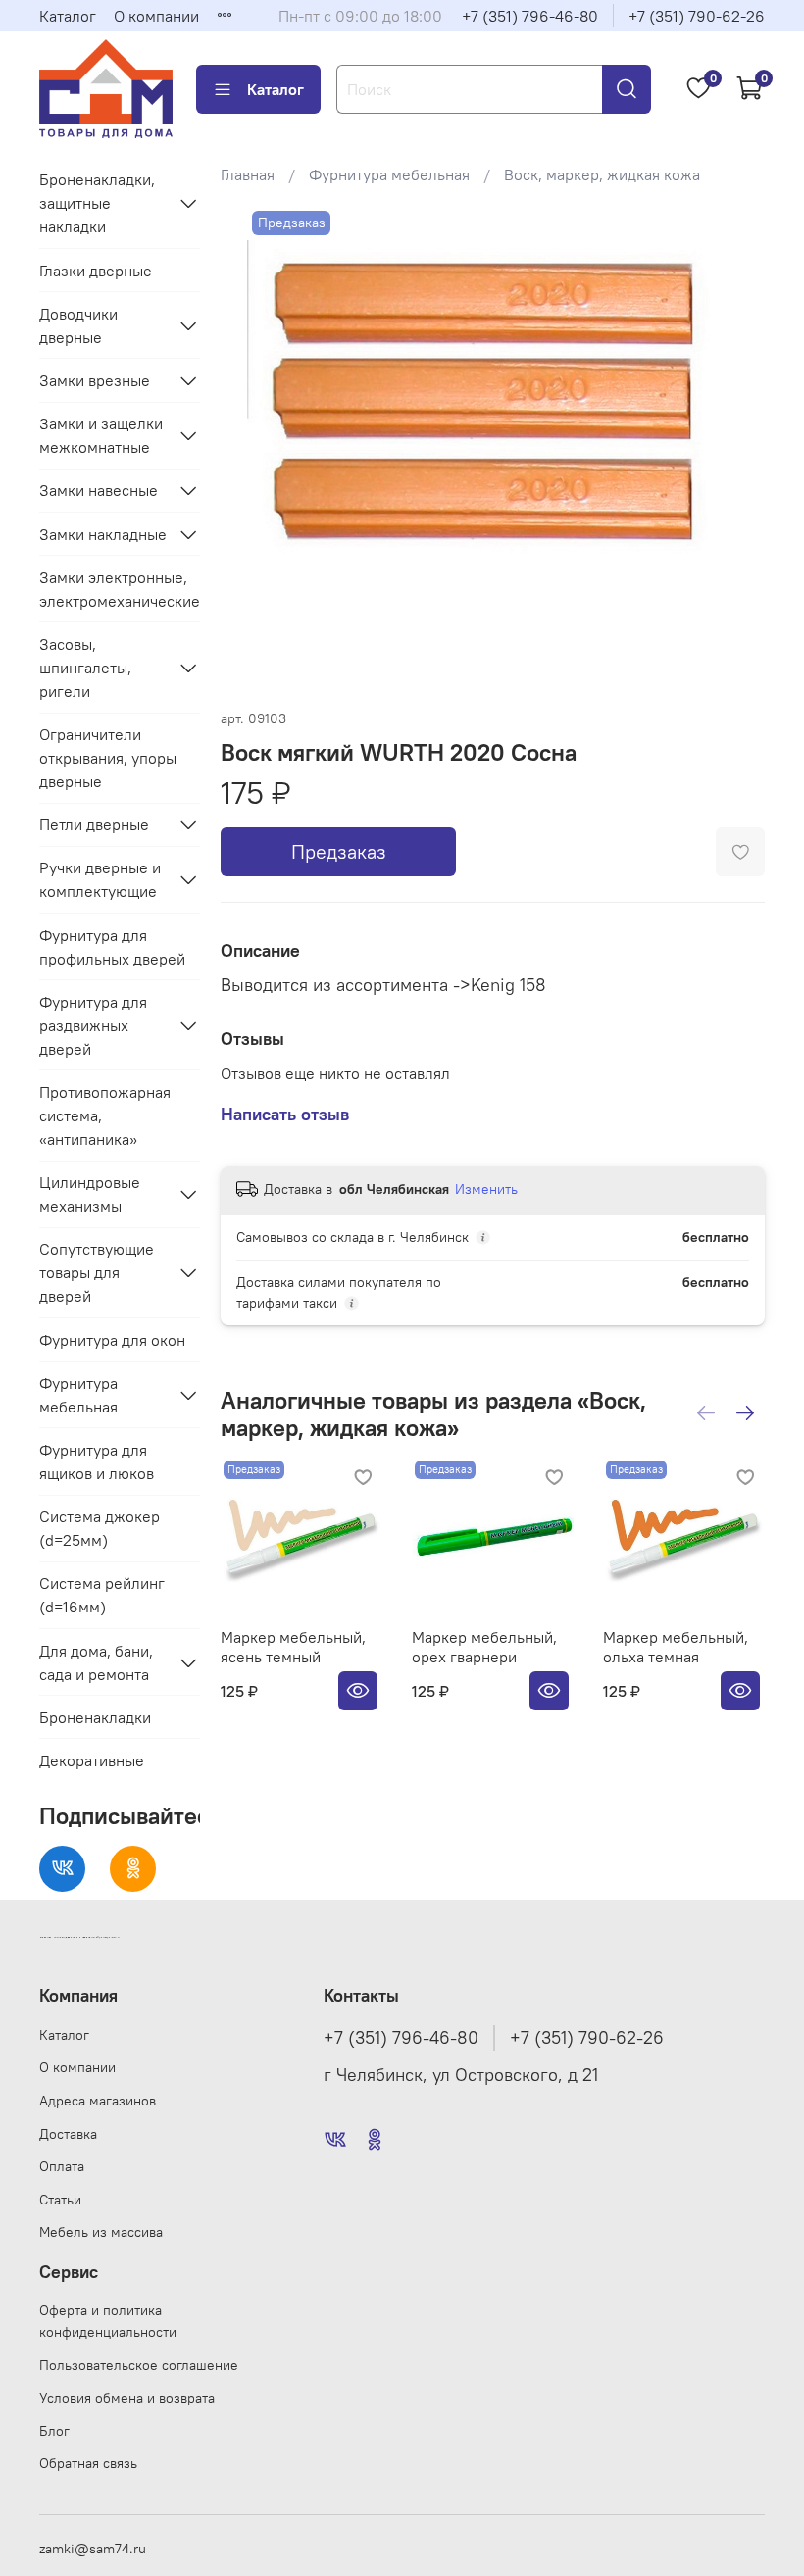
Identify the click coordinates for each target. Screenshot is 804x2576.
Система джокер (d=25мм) (100, 1528)
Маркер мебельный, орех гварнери (484, 1647)
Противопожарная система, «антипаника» (105, 1115)
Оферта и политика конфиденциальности (108, 2321)
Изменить (486, 1189)
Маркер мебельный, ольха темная (676, 1647)
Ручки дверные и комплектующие (100, 879)
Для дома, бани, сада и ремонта (96, 1662)
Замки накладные (103, 534)
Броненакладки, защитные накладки (97, 203)
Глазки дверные (96, 271)
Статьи (60, 2200)
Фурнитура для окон (112, 1340)
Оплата (62, 2166)
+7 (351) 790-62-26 (697, 16)
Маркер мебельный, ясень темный (293, 1647)
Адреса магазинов (98, 2101)
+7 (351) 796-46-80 (530, 16)
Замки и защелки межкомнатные (101, 435)
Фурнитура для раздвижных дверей (93, 1025)
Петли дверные (94, 824)
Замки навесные (99, 490)
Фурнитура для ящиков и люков (97, 1461)
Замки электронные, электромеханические (120, 589)
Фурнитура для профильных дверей (112, 947)
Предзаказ (339, 851)
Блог (54, 2431)
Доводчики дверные (78, 325)
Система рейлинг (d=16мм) (102, 1595)
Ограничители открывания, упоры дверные (108, 758)
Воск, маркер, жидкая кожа (602, 174)
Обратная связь (88, 2463)
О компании (156, 16)
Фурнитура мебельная (389, 174)
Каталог (68, 16)
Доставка (68, 2134)
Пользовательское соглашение (139, 2365)
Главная (248, 174)
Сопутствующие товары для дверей (97, 1272)
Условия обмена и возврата (127, 2398)
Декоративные (92, 1760)
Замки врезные (95, 380)
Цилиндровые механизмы (90, 1194)
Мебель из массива (101, 2232)
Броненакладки (95, 1717)
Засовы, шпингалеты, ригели (85, 668)
